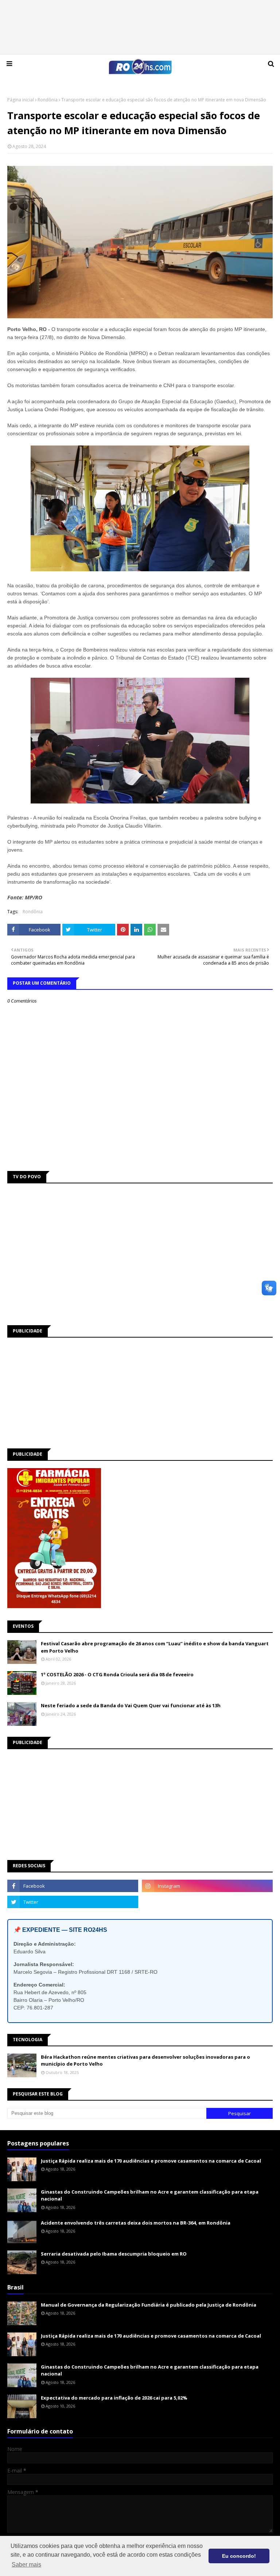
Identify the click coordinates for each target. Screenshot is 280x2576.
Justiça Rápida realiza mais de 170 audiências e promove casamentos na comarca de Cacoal (151, 2161)
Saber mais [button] (26, 2565)
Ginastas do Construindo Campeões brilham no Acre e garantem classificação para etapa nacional (150, 2195)
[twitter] (73, 1902)
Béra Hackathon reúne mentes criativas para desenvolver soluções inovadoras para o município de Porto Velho (145, 2061)
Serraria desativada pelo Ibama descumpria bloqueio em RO (114, 2254)
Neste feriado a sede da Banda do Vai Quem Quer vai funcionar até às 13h (131, 1705)
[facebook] (73, 1886)
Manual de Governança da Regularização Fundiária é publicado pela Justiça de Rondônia (149, 2305)
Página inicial (21, 100)
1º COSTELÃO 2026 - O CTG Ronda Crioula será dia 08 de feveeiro (117, 1674)
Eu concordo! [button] (239, 2556)
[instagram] (207, 1886)
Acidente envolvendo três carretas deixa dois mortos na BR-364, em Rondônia (136, 2223)
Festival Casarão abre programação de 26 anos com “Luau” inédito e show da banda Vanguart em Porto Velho (155, 1647)
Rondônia (48, 100)
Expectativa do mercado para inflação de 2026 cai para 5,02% (114, 2398)
